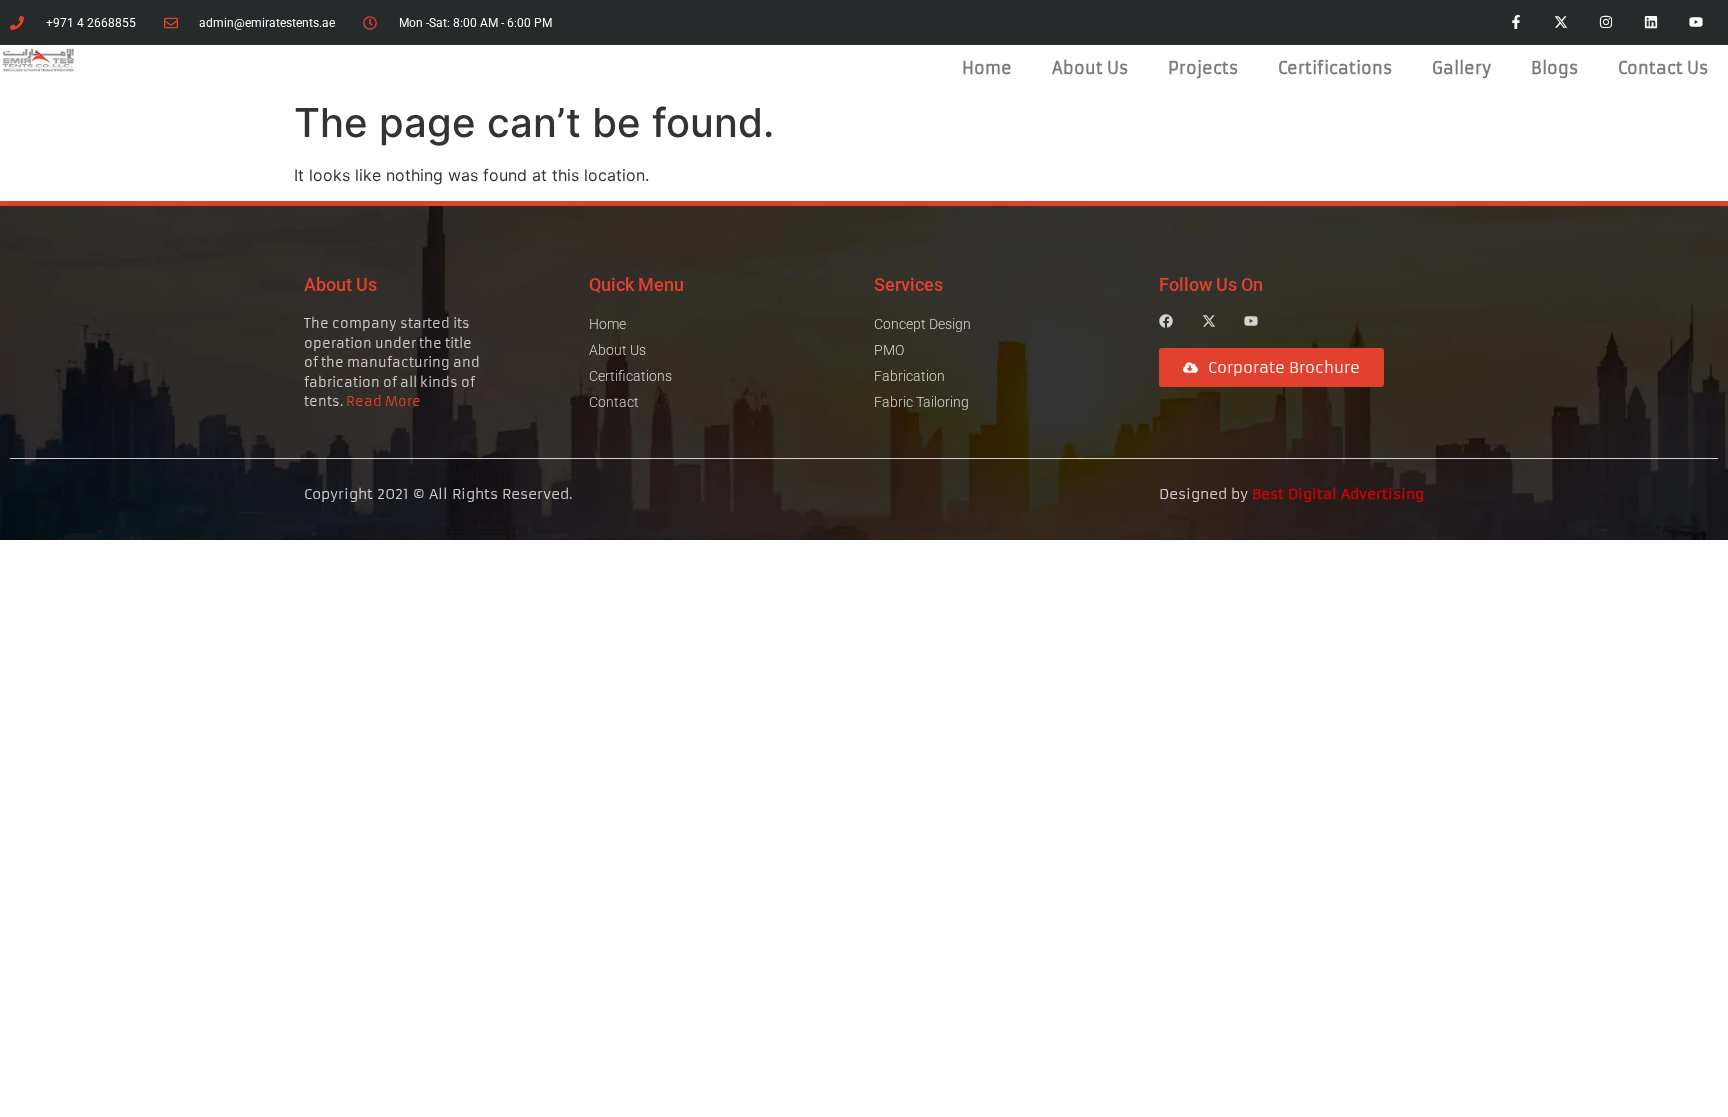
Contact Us (1663, 68)
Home (987, 68)
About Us (1090, 68)
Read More (383, 401)
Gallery (1461, 68)
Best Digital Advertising (1338, 494)
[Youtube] (1695, 22)
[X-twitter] (1561, 22)
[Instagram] (1606, 22)
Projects (1203, 68)
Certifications (1335, 68)
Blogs (1554, 68)
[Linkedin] (1650, 22)
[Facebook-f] (1516, 22)
